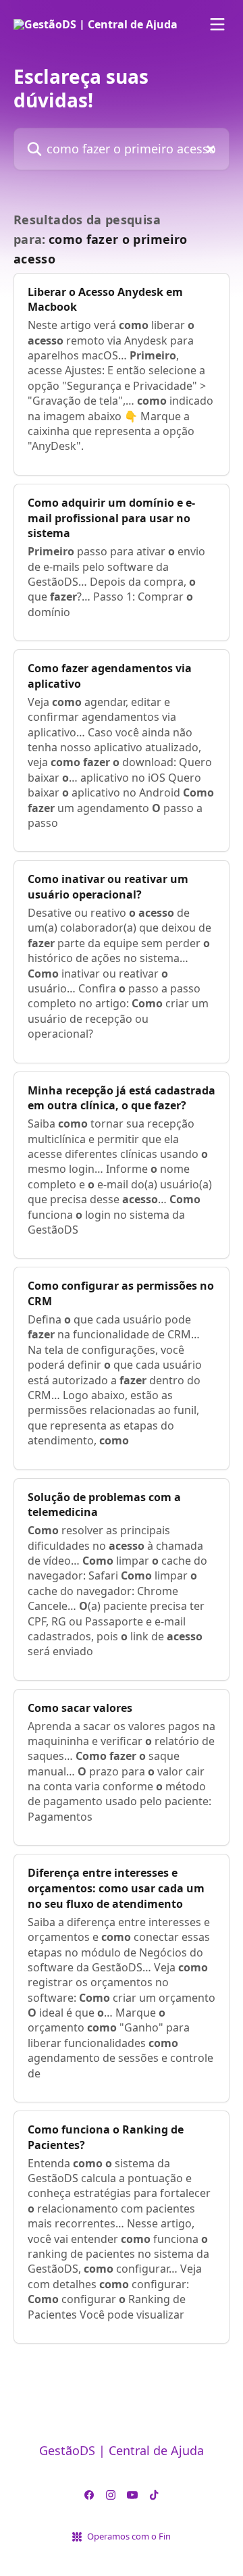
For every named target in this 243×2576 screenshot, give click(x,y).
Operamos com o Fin (129, 2536)
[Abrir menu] (217, 24)
